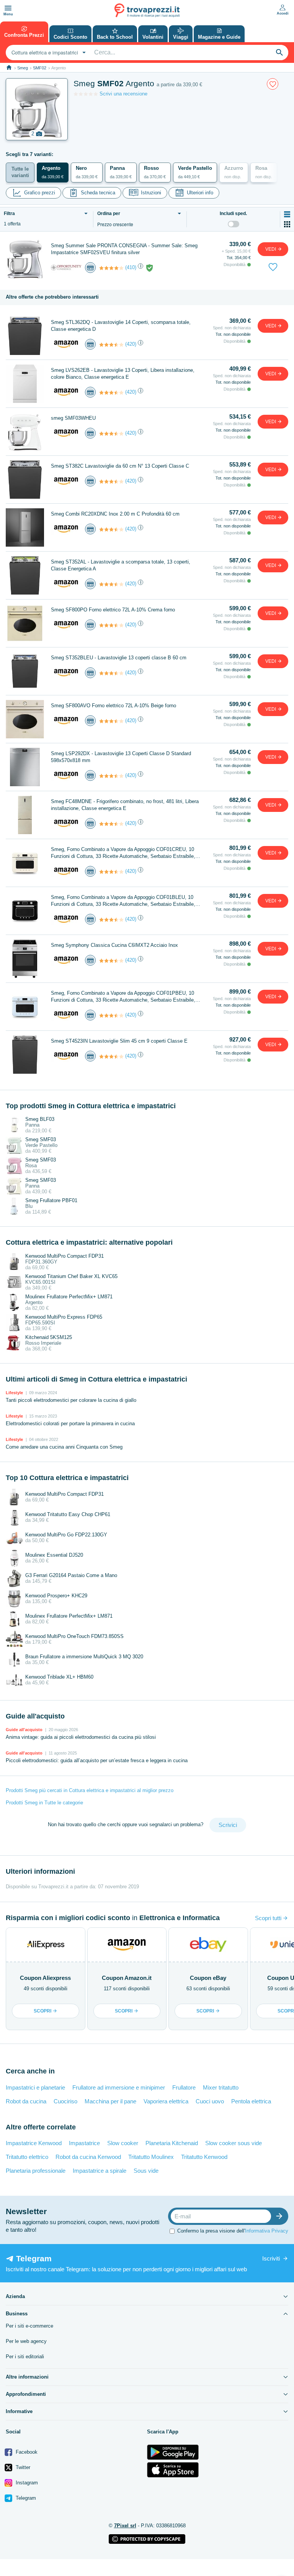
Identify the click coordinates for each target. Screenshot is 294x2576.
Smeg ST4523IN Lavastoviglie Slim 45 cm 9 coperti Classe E (119, 1041)
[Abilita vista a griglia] (287, 224)
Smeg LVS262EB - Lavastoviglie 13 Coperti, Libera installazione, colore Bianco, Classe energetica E (123, 374)
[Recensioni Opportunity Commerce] (111, 268)
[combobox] (48, 53)
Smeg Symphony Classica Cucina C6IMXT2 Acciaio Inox (114, 945)
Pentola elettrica (251, 2101)
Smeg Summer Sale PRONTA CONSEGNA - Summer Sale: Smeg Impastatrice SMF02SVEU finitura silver (124, 249)
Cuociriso (65, 2101)
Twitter (22, 2467)
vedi (271, 249)
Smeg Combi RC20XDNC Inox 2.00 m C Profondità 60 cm (115, 514)
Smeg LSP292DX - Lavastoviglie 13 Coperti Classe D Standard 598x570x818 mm (121, 757)
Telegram (25, 2498)
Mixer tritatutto (221, 2087)
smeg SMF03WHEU (73, 418)
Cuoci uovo (210, 2101)
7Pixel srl (125, 2526)
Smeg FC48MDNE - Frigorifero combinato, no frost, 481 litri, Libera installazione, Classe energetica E (125, 805)
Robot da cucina (26, 2101)
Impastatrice (84, 2143)
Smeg (23, 68)
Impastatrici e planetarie (35, 2087)
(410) (131, 267)
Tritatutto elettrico (27, 2157)
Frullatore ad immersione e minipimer (119, 2087)
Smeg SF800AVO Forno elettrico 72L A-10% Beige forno (114, 706)
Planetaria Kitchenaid (172, 2143)
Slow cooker (123, 2143)
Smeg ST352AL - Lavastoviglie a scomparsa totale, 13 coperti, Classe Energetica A (121, 565)
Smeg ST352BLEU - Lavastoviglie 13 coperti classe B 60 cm (119, 658)
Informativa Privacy (267, 2231)
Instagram (26, 2483)
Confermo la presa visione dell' (233, 2231)
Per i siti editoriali (25, 2357)
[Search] (279, 53)
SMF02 (40, 68)
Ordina (109, 214)
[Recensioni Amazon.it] (111, 345)
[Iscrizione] (281, 2216)
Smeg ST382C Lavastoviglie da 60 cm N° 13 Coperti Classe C (120, 466)
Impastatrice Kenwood (34, 2143)
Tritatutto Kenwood (204, 2157)
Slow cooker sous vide (234, 2143)
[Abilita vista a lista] (287, 214)
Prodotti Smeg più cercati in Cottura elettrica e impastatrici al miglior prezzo (90, 1790)
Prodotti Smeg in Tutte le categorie (44, 1803)
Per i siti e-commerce (29, 2326)
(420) (131, 344)
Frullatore (184, 2087)
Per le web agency (26, 2341)
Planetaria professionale (36, 2171)
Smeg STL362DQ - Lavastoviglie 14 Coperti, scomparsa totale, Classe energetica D (121, 326)
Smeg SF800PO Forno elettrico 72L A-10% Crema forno (113, 610)
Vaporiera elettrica (166, 2101)
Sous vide (146, 2171)
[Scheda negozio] (66, 267)
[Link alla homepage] (9, 68)
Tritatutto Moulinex (151, 2157)
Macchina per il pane (110, 2101)
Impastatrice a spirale (100, 2171)
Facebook (26, 2452)
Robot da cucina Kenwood (88, 2157)
